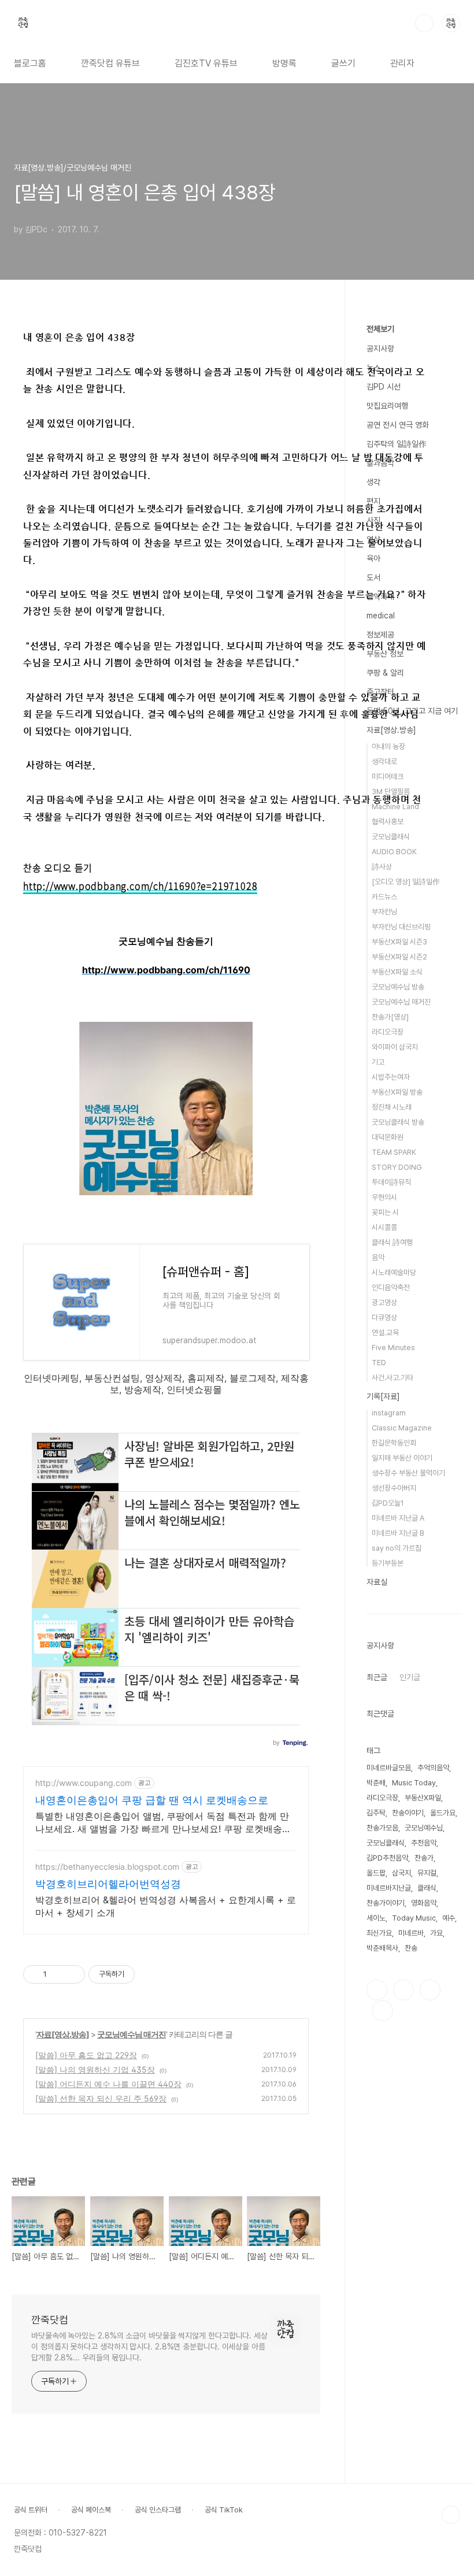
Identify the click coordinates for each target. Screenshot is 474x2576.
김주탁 (376, 1813)
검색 (424, 23)
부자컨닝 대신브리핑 (401, 927)
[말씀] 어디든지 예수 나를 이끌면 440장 (108, 2084)
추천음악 (424, 1843)
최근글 (377, 1677)
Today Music (414, 1918)
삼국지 (401, 1873)
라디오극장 (388, 1032)
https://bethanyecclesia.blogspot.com (107, 1867)
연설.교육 (385, 1333)
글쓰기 (343, 63)
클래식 (427, 1888)
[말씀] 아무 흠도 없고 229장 (86, 2055)
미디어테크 (388, 776)
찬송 (411, 1948)
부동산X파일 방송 (397, 1092)
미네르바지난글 (389, 1888)
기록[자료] (383, 1396)
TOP (451, 2515)
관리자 (402, 63)
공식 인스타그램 (158, 2510)
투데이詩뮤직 (391, 1182)
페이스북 (377, 1990)
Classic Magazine (402, 1428)
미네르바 (411, 1933)
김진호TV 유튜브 (206, 63)
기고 (378, 1062)
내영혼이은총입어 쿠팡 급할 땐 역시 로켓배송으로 (152, 1800)
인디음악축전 (391, 1287)
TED (379, 1363)
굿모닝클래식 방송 (398, 1122)
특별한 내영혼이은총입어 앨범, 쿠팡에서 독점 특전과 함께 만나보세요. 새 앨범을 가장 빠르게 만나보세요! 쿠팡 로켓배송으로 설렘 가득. (163, 1823)
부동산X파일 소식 (397, 972)
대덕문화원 (388, 1137)
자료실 (377, 1582)
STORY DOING (397, 1167)
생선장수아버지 (394, 1488)
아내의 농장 (388, 746)
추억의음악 (433, 1768)
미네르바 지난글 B (398, 1533)
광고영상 (384, 1302)
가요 (436, 1933)
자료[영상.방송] (63, 2034)
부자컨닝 (384, 912)
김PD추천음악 (387, 1858)
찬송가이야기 (386, 1903)
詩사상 (382, 867)
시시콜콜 (384, 1227)
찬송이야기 (408, 1813)
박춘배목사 (382, 1948)
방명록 (284, 63)
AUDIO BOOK (394, 852)
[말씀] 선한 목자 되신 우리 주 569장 (101, 2098)
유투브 (383, 2011)
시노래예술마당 (394, 1272)
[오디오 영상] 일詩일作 (406, 882)
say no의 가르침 (397, 1548)
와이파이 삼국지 (395, 1047)
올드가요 (443, 1813)
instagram (389, 1413)
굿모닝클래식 (391, 837)
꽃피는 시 (385, 1212)
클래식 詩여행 (392, 1242)
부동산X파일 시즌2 (399, 957)
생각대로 (384, 761)
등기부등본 (388, 1563)
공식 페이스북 (91, 2510)
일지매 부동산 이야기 (402, 1458)
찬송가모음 (382, 1828)
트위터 (430, 1990)
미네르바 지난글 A (398, 1518)
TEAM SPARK (394, 1152)
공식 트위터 (31, 2510)
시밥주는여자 (391, 1077)
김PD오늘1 (388, 1503)
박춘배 (376, 1783)
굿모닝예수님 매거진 (132, 2034)
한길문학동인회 (394, 1443)
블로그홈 (30, 63)
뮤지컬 (427, 1873)
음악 (378, 1257)
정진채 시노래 (392, 1107)
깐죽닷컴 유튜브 (110, 63)
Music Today (414, 1783)
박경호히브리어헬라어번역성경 (108, 1884)
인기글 (410, 1677)
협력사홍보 (388, 822)
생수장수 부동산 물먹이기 (408, 1473)
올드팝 (376, 1873)
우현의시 (384, 1197)
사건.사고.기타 (392, 1378)
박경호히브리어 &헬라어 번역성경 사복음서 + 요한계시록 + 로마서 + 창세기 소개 (166, 1906)
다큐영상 (384, 1317)
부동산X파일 (423, 1798)
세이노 (376, 1918)
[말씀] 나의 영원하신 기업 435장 (95, 2069)
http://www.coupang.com (84, 1783)
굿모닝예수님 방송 (398, 987)
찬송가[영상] (390, 1017)
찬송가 (424, 1858)
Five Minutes (393, 1348)
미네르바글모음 (389, 1768)
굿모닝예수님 (424, 1828)
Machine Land (395, 807)
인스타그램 (403, 1990)
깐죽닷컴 (50, 2320)
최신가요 (379, 1933)
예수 (449, 1918)
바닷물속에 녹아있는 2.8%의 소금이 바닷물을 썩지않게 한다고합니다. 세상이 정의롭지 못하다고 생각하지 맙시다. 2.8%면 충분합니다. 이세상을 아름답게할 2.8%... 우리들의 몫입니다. (149, 2347)
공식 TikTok (224, 2510)
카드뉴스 (384, 897)
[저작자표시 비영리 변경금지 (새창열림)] (150, 1974)
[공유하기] (58, 1974)
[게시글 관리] (72, 1974)
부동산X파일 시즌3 (399, 942)
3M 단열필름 (391, 792)
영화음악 (424, 1903)
